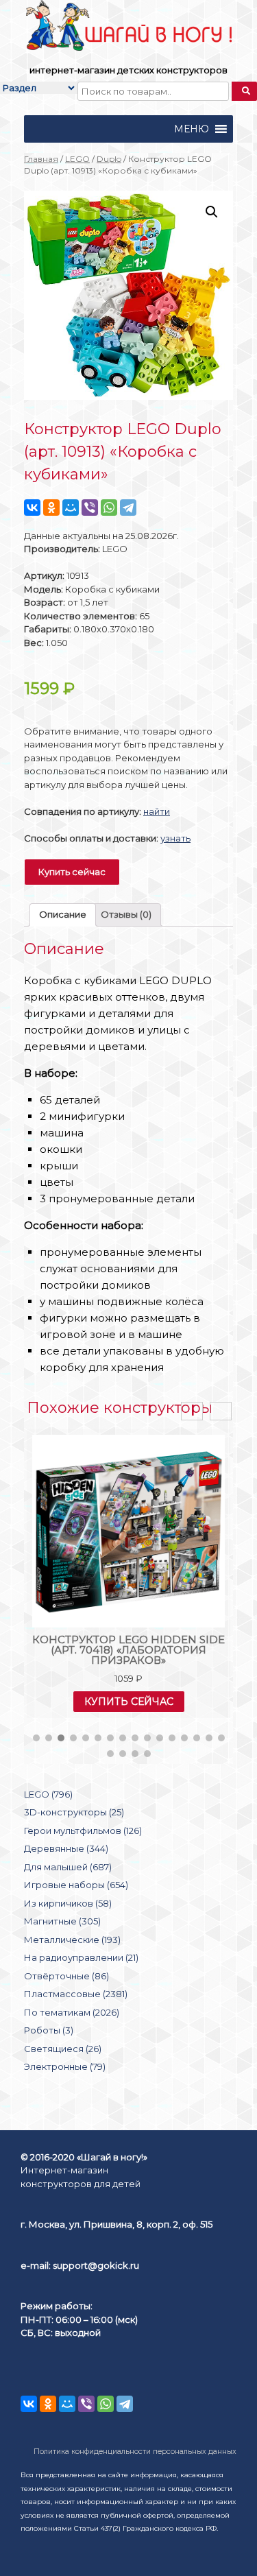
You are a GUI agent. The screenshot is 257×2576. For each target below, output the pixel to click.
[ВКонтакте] (32, 508)
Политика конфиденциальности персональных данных (135, 2452)
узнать (175, 838)
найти (157, 811)
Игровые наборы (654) (76, 1885)
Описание (63, 914)
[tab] (63, 915)
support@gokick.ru (96, 2265)
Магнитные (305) (62, 1921)
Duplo (109, 159)
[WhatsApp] (109, 508)
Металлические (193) (72, 1940)
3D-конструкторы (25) (74, 1812)
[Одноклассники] (51, 508)
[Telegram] (128, 508)
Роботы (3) (49, 2030)
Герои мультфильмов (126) (83, 1830)
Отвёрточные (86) (66, 1976)
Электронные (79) (65, 2066)
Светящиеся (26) (63, 2049)
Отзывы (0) (126, 914)
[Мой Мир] (71, 508)
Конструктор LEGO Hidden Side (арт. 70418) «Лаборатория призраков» (128, 1650)
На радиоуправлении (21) (81, 1957)
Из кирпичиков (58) (68, 1903)
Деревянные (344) (66, 1848)
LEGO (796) (48, 1794)
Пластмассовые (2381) (76, 1994)
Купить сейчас (72, 872)
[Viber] (90, 508)
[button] (192, 129)
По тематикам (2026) (72, 2012)
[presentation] (192, 1411)
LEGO (77, 159)
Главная (41, 159)
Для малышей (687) (68, 1867)
